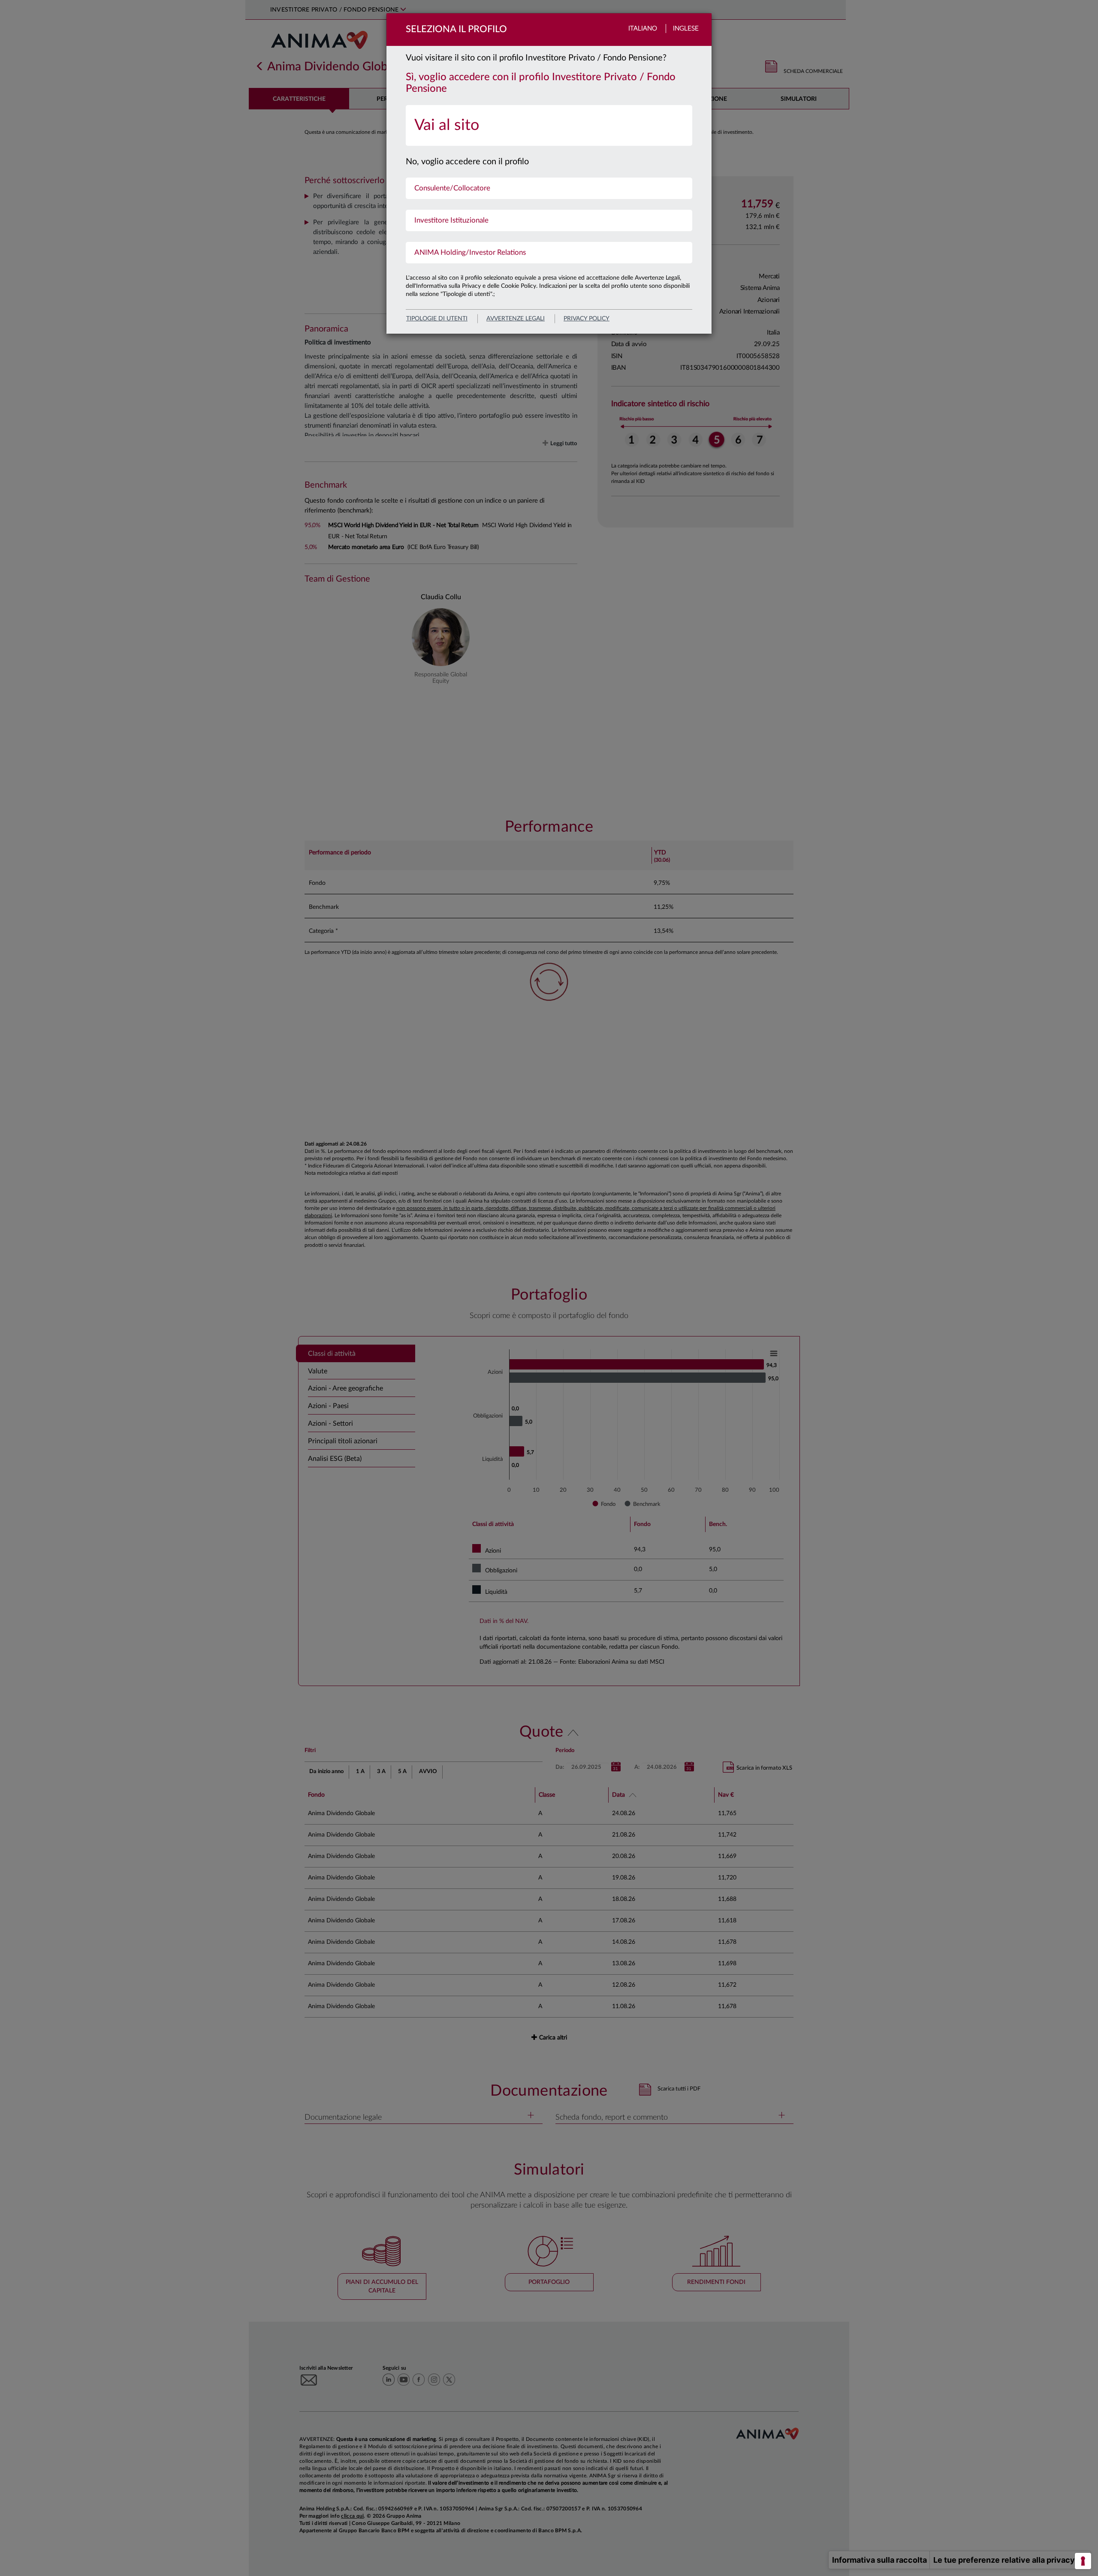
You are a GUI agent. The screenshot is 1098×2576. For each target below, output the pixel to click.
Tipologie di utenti (437, 319)
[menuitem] (549, 125)
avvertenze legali (516, 319)
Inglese (686, 29)
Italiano (643, 29)
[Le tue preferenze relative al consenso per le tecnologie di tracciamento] (1083, 2561)
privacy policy (587, 319)
